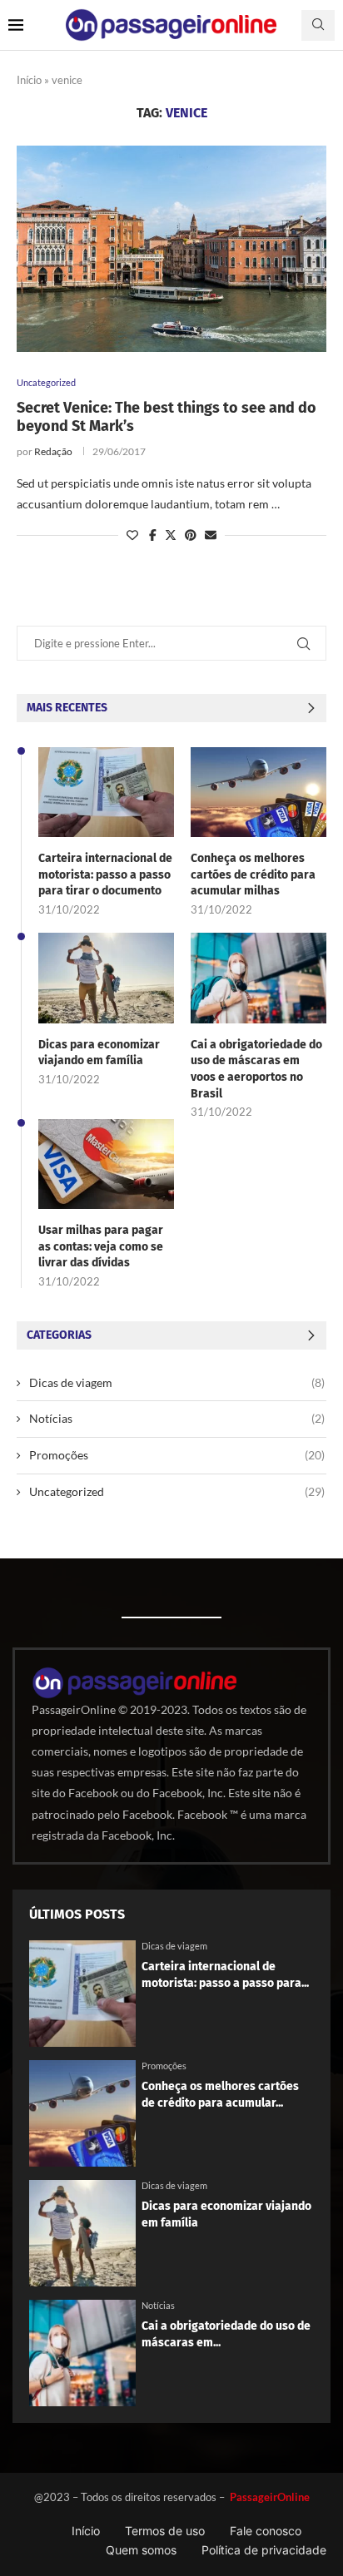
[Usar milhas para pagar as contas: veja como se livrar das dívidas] (106, 1164)
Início (29, 80)
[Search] (318, 25)
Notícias (177, 1418)
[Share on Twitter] (171, 535)
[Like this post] (132, 535)
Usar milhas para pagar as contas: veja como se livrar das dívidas (101, 1246)
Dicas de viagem (177, 1382)
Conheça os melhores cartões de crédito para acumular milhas (253, 874)
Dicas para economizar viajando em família (99, 1053)
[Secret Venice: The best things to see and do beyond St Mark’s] (171, 249)
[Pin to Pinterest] (191, 535)
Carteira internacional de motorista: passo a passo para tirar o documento (105, 874)
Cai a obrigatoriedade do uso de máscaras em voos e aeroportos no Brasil (256, 1069)
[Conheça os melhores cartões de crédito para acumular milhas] (258, 792)
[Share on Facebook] (153, 535)
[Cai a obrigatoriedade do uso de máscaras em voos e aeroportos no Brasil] (258, 978)
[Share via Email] (211, 535)
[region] (171, 2432)
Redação (53, 451)
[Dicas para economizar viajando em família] (106, 978)
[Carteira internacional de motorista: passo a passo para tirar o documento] (106, 792)
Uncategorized (177, 1491)
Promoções (177, 1455)
